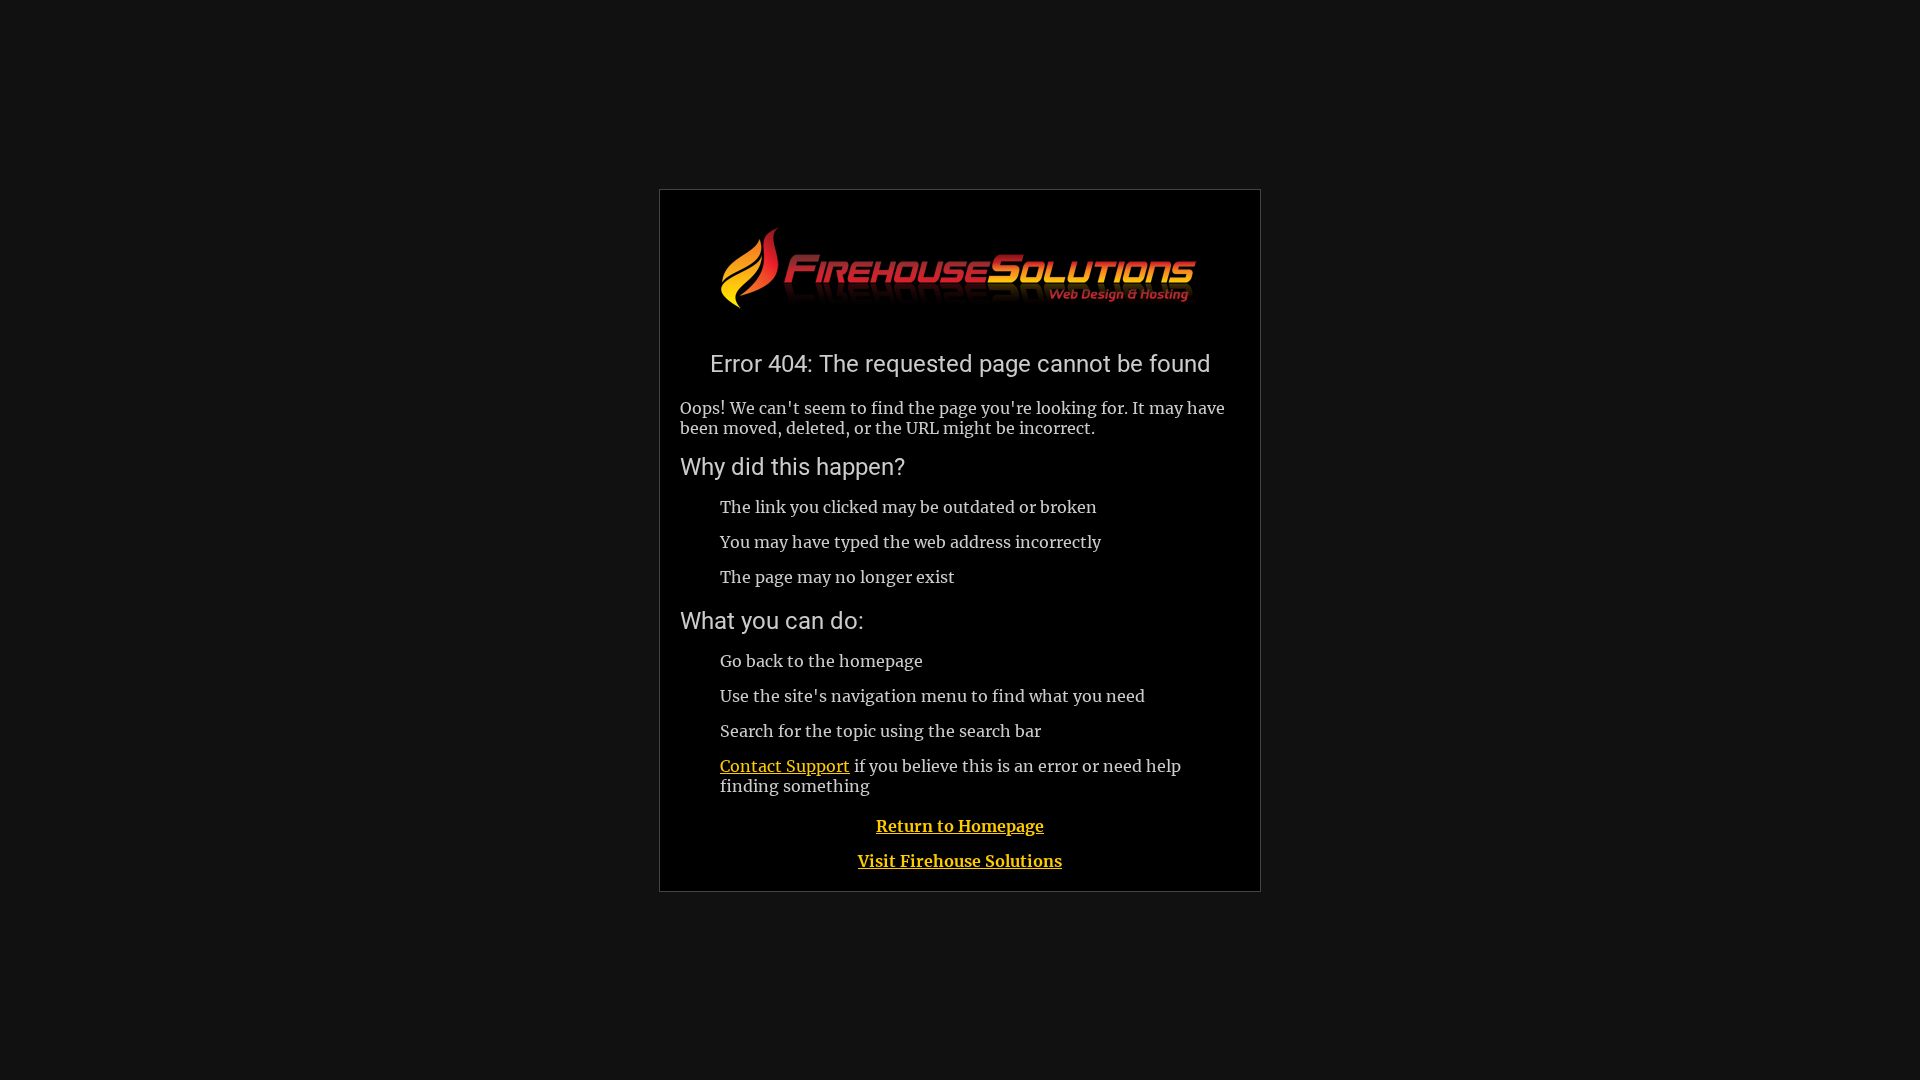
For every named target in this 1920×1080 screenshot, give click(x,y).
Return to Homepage (960, 826)
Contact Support (785, 766)
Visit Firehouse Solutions (960, 861)
